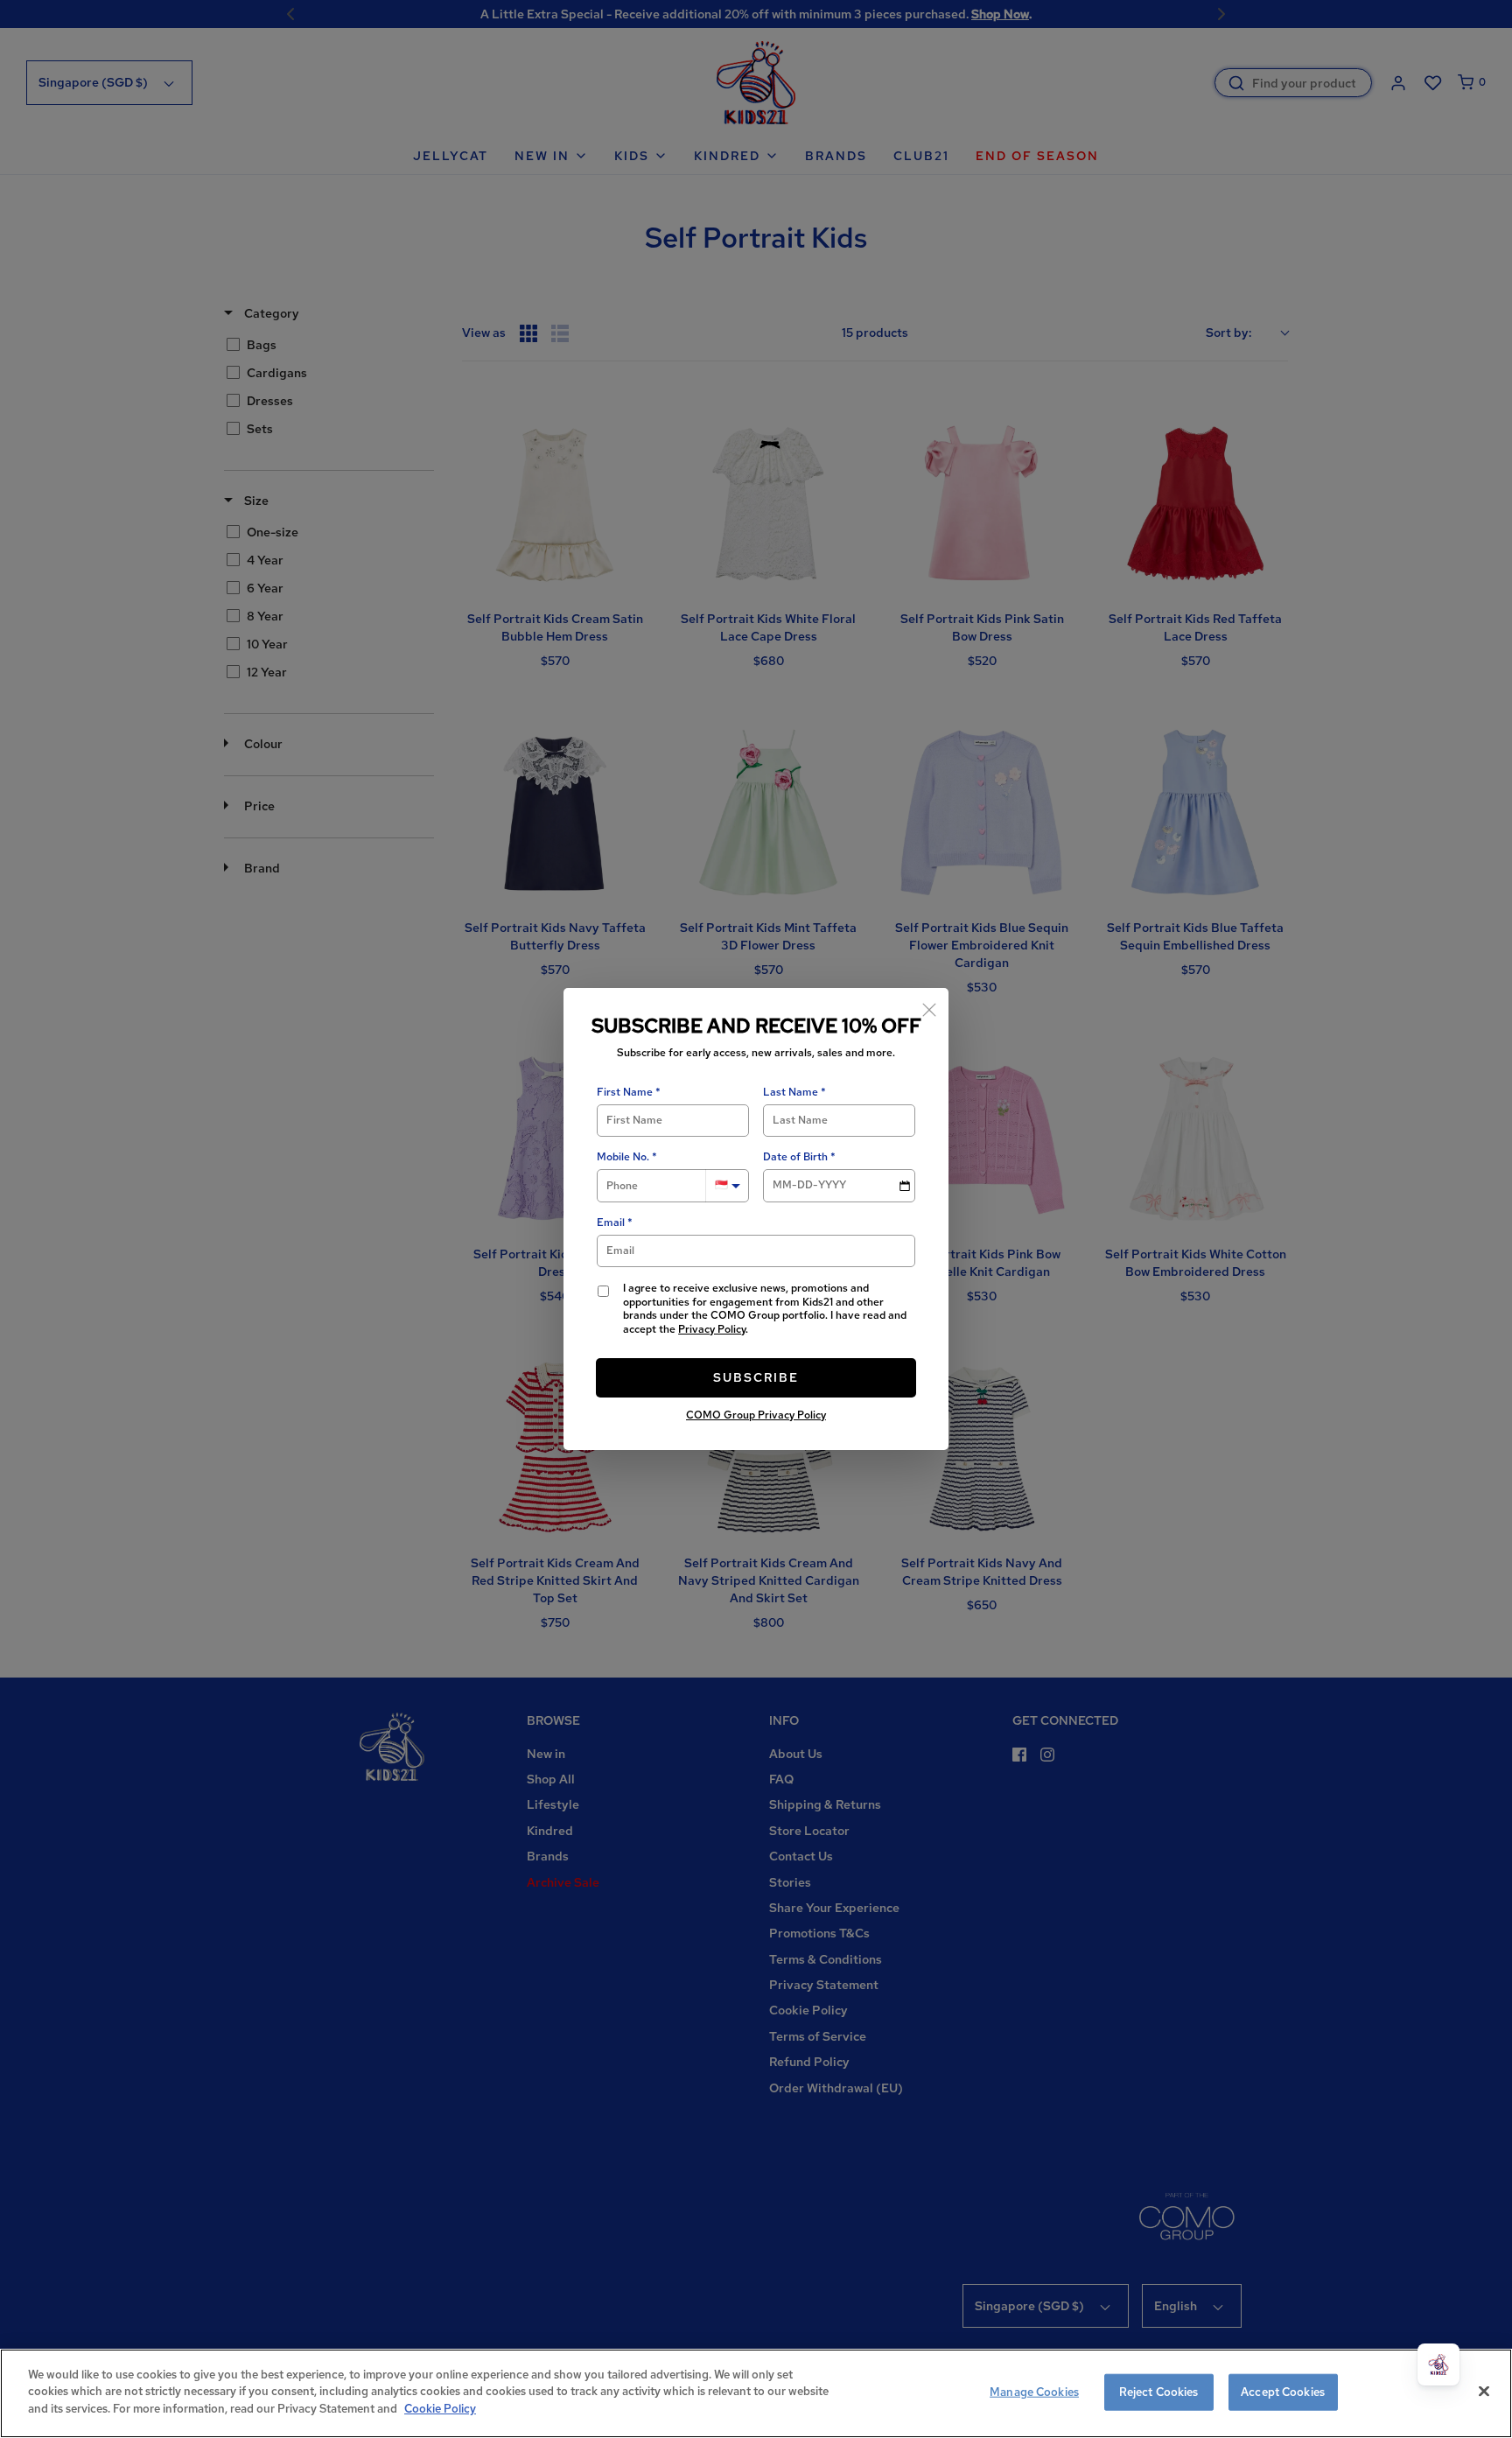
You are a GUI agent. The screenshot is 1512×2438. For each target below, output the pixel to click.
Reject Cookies (1159, 2392)
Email (611, 1223)
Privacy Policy (712, 1329)
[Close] (929, 1007)
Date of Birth (795, 1157)
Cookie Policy (440, 2409)
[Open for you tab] (1438, 2364)
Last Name (791, 1093)
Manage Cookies (1034, 2392)
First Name (625, 1093)
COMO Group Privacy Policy (756, 1415)
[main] (756, 2393)
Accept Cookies (1283, 2392)
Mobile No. (623, 1157)
